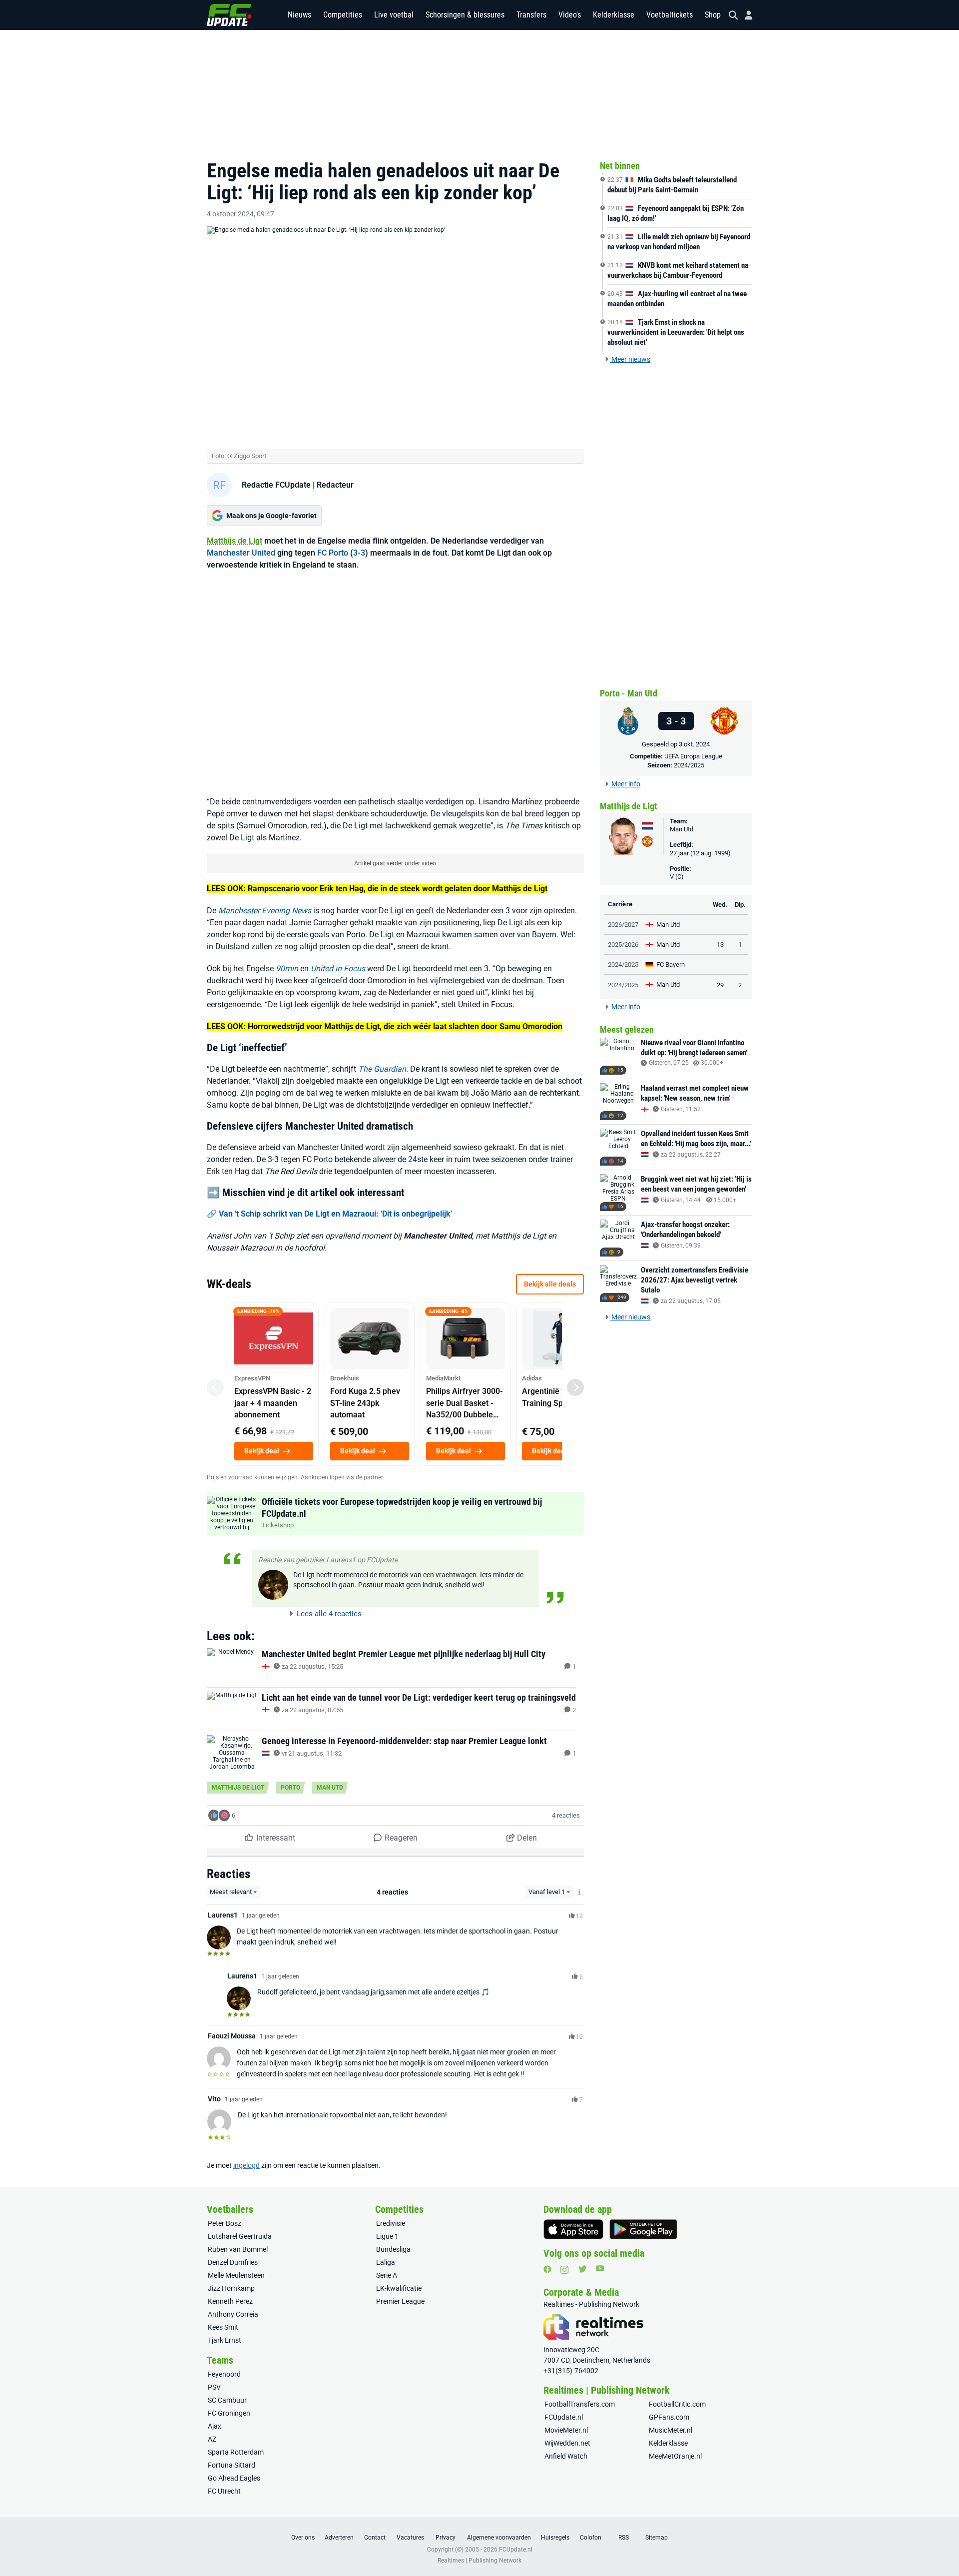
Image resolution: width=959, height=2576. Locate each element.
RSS (624, 2538)
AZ (212, 2439)
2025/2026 (623, 945)
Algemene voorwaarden (499, 2538)
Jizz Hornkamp (231, 2288)
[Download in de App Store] (573, 2229)
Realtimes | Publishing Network (479, 2561)
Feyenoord (224, 2374)
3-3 (359, 553)
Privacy (446, 2538)
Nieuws (299, 15)
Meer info (625, 784)
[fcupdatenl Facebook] (547, 2269)
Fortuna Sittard (232, 2465)
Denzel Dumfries (233, 2262)
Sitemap (657, 2538)
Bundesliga (393, 2249)
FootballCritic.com (677, 2404)
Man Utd (330, 1788)
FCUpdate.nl (564, 2417)
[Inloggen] (745, 15)
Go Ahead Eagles (234, 2478)
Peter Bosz (225, 2223)
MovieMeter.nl (566, 2430)
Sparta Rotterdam (236, 2452)
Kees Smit (223, 2327)
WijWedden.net (567, 2443)
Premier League (400, 2301)
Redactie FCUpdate (276, 485)
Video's (570, 15)
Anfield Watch (566, 2456)
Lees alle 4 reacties (328, 1614)
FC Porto (333, 553)
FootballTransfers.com (580, 2404)
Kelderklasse (614, 15)
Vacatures (410, 2538)
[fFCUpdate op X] (582, 2269)
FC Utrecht (224, 2491)
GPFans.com (669, 2417)
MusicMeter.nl (671, 2430)
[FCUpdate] (229, 15)
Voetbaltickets (670, 15)
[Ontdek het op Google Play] (643, 2229)
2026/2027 (623, 925)
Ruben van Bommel (238, 2249)
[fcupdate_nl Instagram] (565, 2270)
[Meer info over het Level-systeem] (580, 1892)
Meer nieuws (630, 359)
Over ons (303, 2538)
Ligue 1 (387, 2236)
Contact (375, 2538)
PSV (214, 2387)
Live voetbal (394, 15)
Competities (343, 15)
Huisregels (555, 2538)
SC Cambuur (227, 2400)
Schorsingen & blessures (465, 15)
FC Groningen (229, 2413)
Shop (713, 15)
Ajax (215, 2426)
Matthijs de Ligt (235, 541)
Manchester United (241, 553)
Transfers (531, 15)
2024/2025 (689, 765)
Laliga (386, 2262)
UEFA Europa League (693, 756)
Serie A (387, 2275)
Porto (290, 1788)
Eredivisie (391, 2223)
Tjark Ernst (225, 2340)
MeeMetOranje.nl (675, 2456)
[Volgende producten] (575, 1387)
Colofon (591, 2538)
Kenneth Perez (230, 2301)
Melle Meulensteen (236, 2275)
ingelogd (246, 2165)
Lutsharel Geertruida (240, 2236)
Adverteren (339, 2538)
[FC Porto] (628, 721)
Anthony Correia (233, 2314)
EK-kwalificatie (399, 2288)
